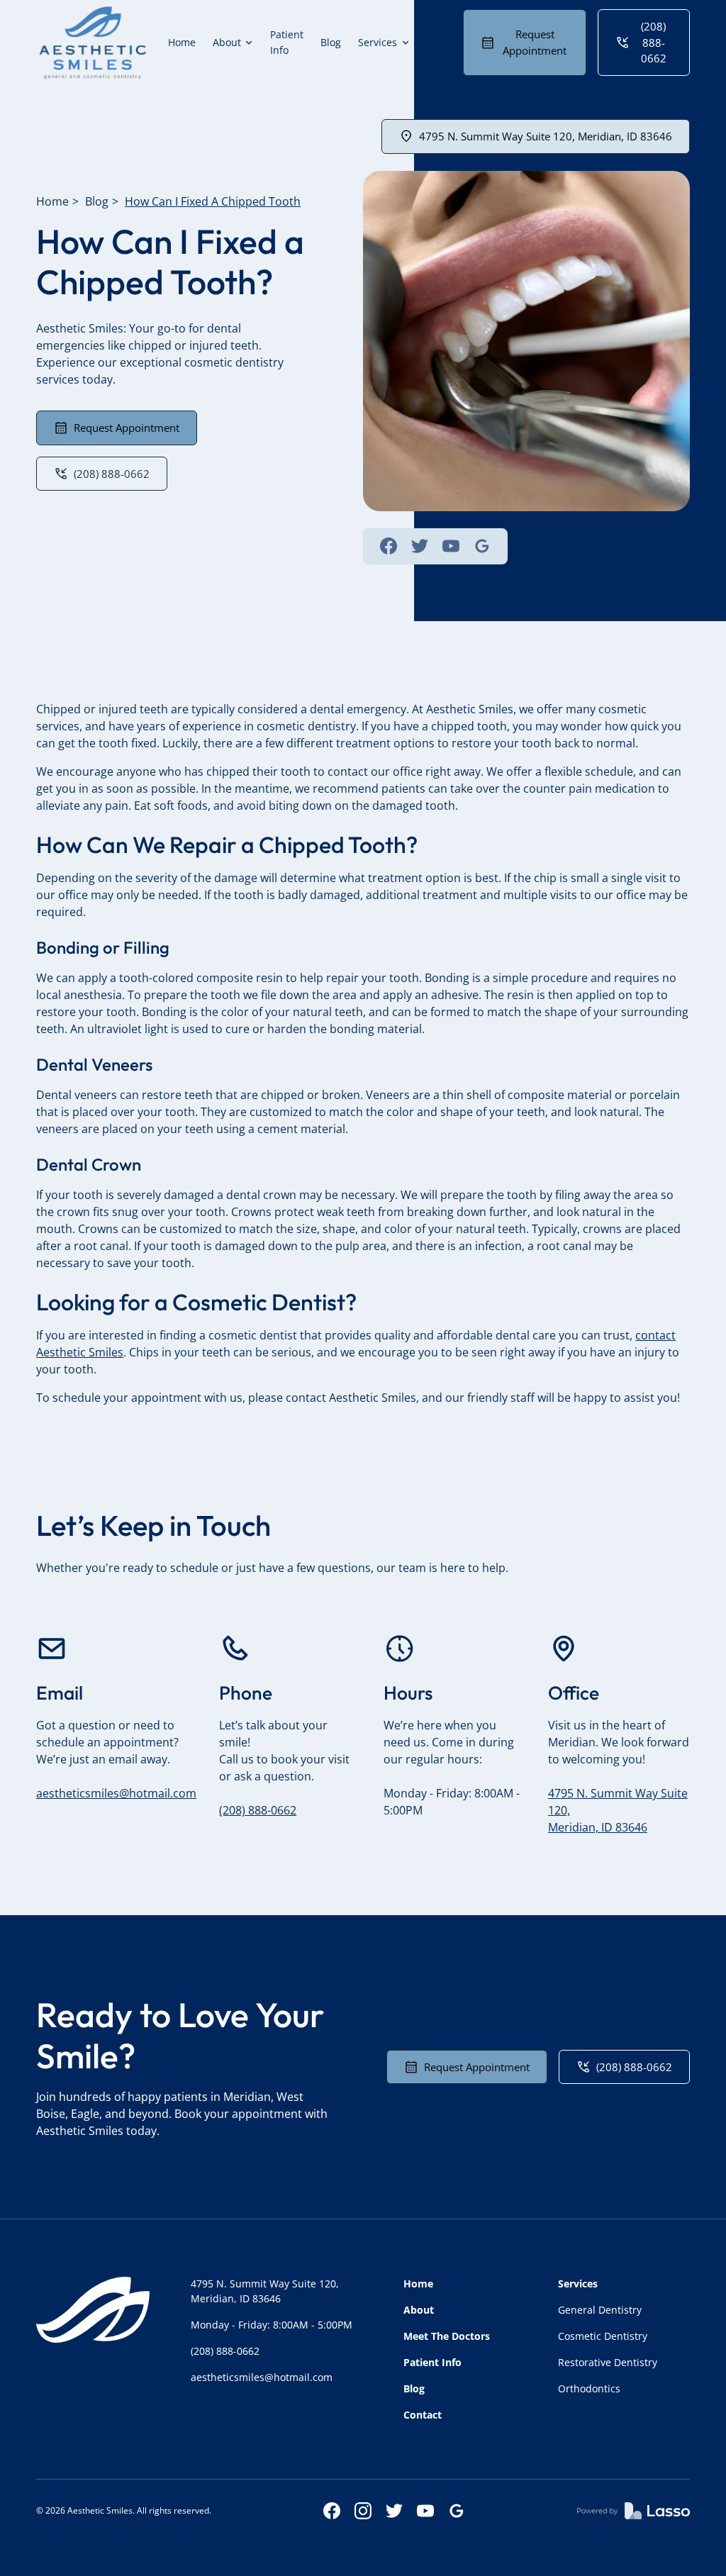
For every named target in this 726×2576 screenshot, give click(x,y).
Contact (445, 42)
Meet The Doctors (447, 2336)
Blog (331, 42)
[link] (93, 43)
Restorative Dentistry (608, 2362)
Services (578, 2284)
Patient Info (287, 42)
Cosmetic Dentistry (603, 2336)
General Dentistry (600, 2310)
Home (182, 42)
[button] (233, 43)
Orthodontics (589, 2388)
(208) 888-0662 (258, 1810)
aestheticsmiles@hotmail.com (116, 1793)
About (419, 2310)
